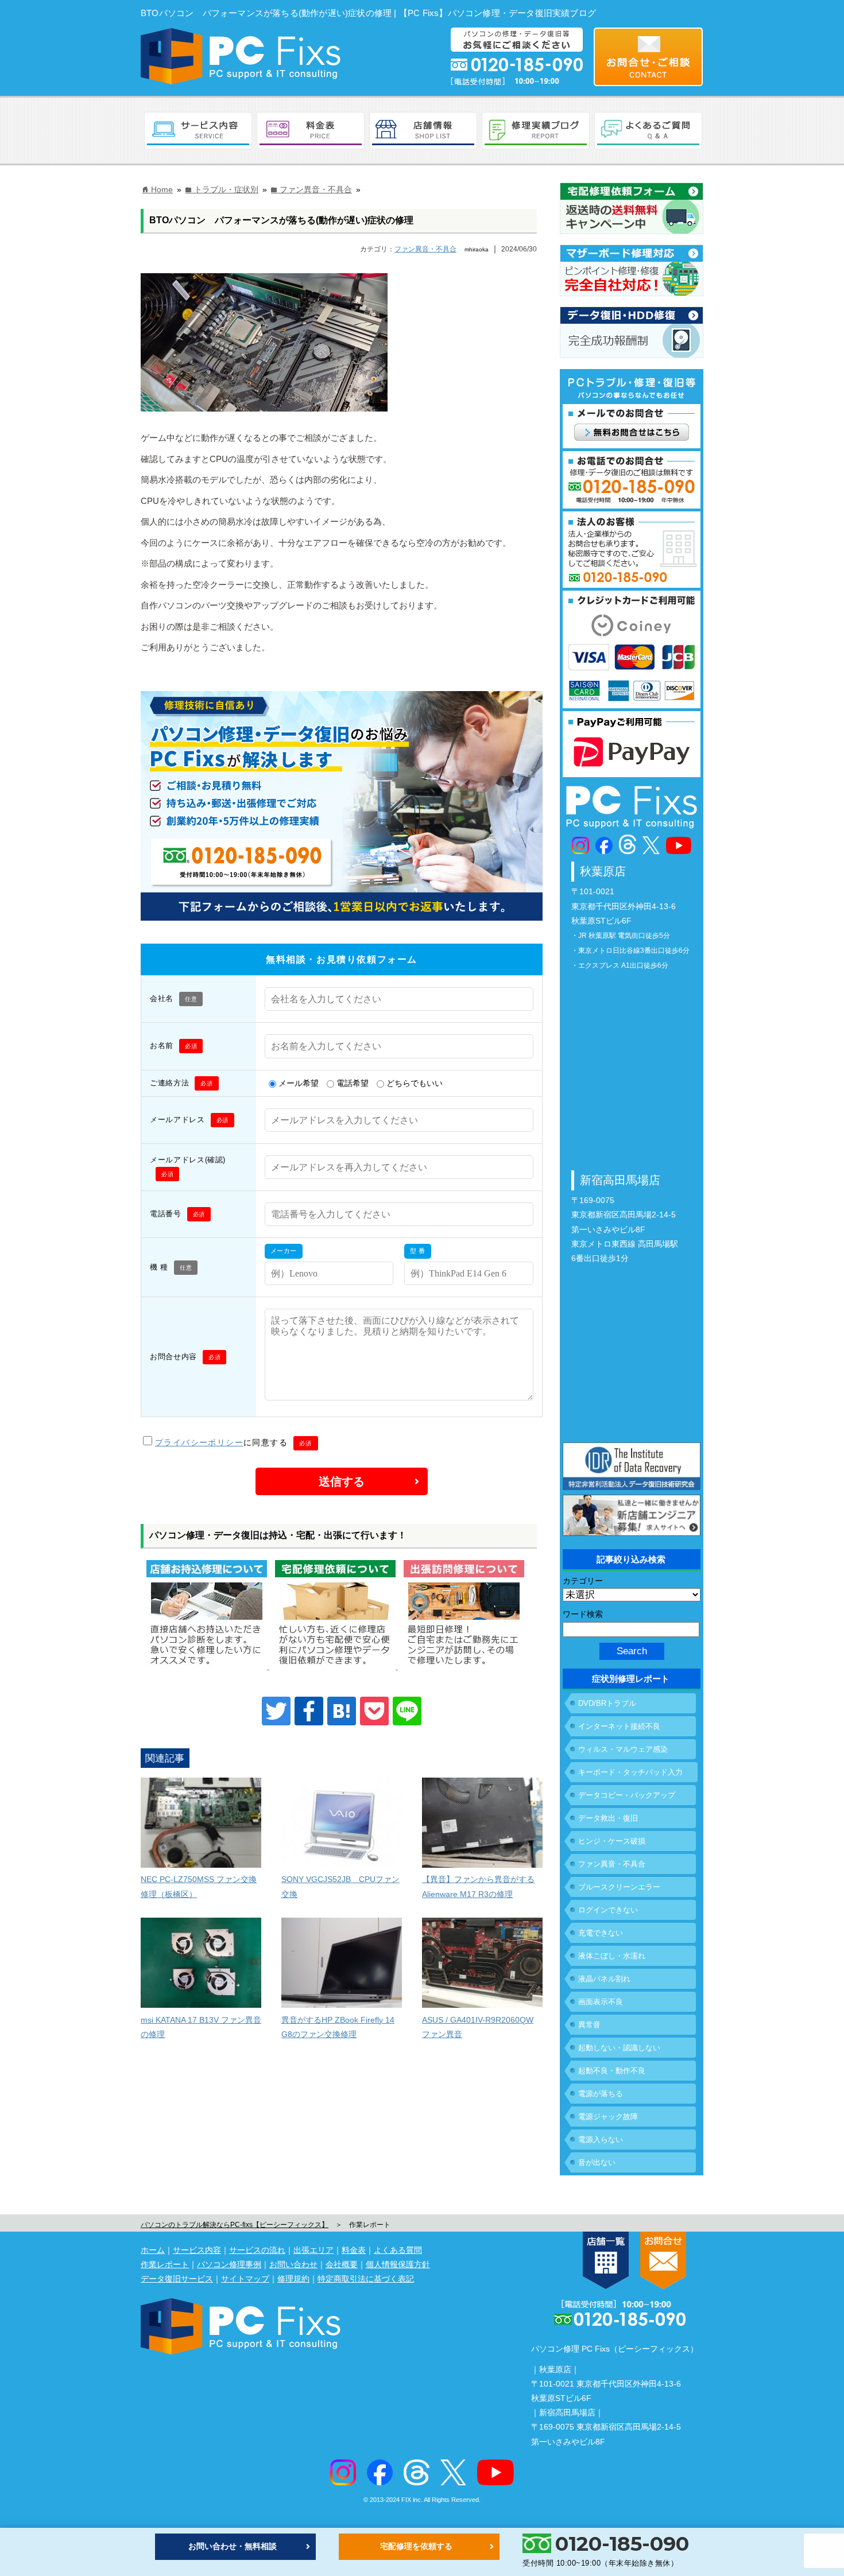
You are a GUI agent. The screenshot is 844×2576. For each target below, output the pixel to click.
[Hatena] (342, 1711)
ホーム (153, 2250)
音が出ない (597, 2162)
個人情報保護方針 (398, 2264)
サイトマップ (245, 2279)
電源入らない (601, 2139)
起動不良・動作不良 (612, 2071)
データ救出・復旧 (608, 1818)
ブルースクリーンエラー (619, 1887)
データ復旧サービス (177, 2279)
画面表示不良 (601, 2002)
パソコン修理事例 (229, 2264)
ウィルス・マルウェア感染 (623, 1749)
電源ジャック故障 (608, 2117)
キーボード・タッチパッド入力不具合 (630, 1775)
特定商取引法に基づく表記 (366, 2279)
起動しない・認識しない (619, 2048)
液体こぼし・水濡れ (612, 1956)
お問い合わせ (293, 2264)
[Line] (407, 1711)
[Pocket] (374, 1711)
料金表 (354, 2250)
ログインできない (608, 1910)
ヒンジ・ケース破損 (612, 1841)
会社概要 (342, 2264)
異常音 (589, 2025)
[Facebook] (309, 1711)
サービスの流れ (257, 2250)
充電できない (601, 1933)
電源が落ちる (601, 2094)
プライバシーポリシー (199, 1442)
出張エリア (313, 2250)
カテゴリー (583, 1581)
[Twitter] (276, 1711)
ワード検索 (583, 1614)
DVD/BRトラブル (607, 1703)
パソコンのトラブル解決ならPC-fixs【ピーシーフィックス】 (235, 2225)
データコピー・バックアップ (627, 1795)
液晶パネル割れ (604, 1979)
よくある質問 (398, 2250)
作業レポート (165, 2264)
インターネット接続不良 (619, 1726)
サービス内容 (197, 2250)
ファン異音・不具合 (425, 249)
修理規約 (293, 2279)
